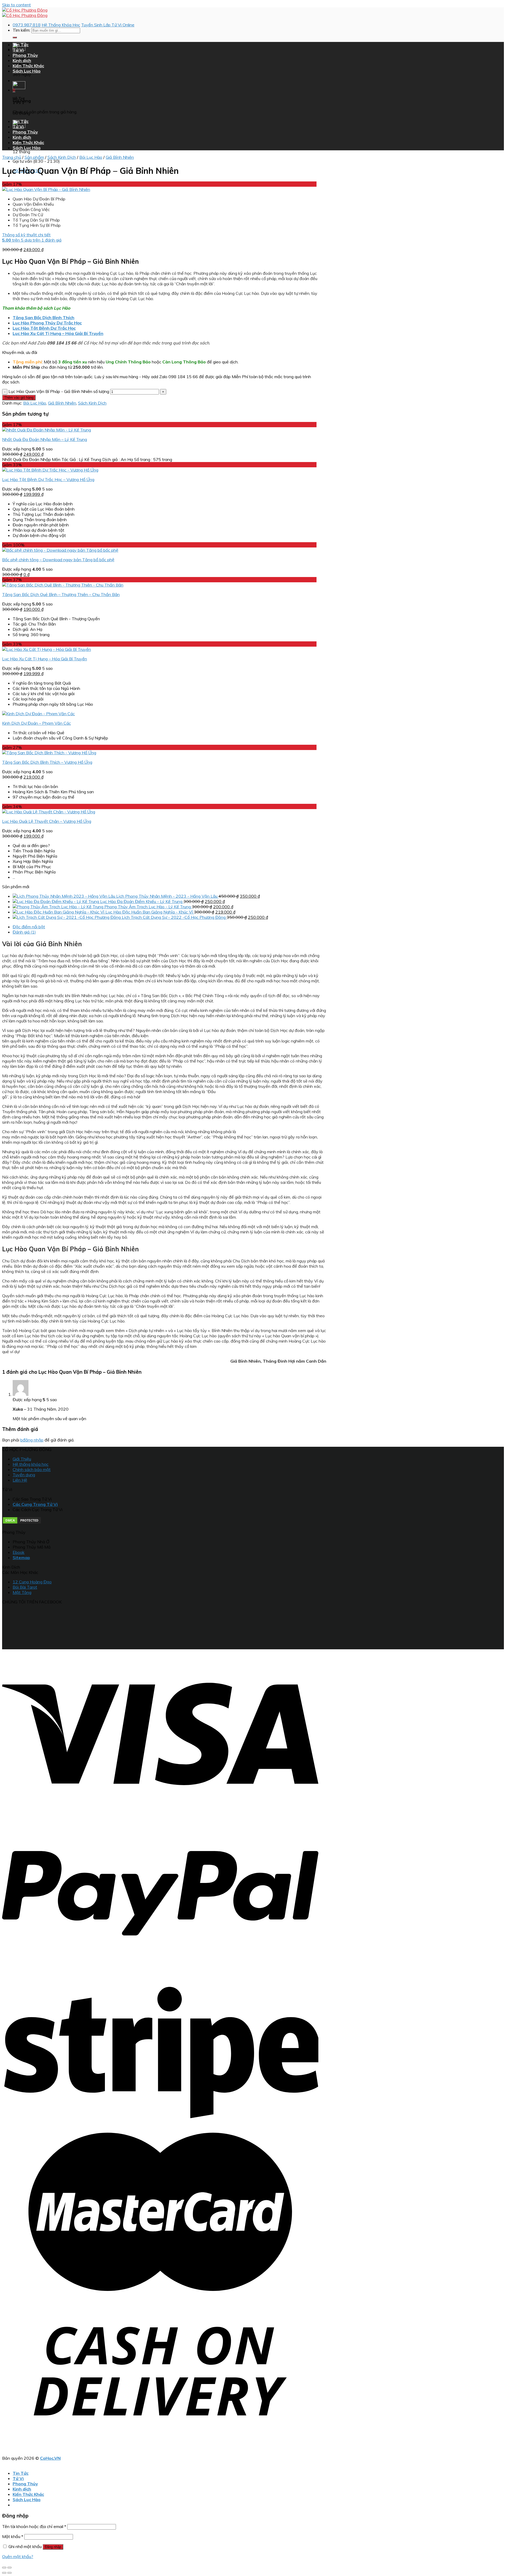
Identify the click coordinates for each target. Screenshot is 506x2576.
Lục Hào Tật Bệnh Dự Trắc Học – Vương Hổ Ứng (48, 479)
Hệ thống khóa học (31, 1464)
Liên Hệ (20, 1480)
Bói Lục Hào (91, 157)
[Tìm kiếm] (15, 37)
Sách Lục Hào (27, 71)
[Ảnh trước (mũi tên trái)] (4, 2573)
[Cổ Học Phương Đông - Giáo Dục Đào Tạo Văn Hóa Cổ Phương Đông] (25, 13)
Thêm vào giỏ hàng (19, 398)
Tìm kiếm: (21, 30)
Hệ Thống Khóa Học (61, 25)
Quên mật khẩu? (18, 2556)
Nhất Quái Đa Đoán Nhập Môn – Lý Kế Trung (45, 439)
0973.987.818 (27, 25)
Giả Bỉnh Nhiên (120, 157)
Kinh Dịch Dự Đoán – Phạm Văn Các (37, 723)
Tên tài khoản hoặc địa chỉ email (34, 2526)
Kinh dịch (22, 60)
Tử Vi (18, 50)
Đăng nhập (53, 2547)
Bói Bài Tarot (25, 1587)
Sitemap (21, 1558)
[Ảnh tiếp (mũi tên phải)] (9, 2573)
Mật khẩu (13, 2536)
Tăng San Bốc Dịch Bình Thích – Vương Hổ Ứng (47, 762)
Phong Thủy (25, 55)
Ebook (19, 1552)
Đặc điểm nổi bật (29, 927)
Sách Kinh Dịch (62, 157)
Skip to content (16, 5)
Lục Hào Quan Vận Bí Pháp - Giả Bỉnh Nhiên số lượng (59, 391)
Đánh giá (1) (24, 932)
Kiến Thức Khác (28, 66)
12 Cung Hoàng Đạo (32, 1582)
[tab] (169, 927)
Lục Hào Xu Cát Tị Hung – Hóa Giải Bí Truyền (45, 659)
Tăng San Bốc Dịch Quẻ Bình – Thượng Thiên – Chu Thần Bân (61, 594)
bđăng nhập (32, 1440)
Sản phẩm (34, 157)
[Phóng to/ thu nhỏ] (9, 2568)
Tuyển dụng (24, 1475)
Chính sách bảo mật (32, 1469)
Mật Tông (22, 1592)
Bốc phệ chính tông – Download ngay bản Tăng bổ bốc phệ (58, 560)
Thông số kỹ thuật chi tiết (26, 235)
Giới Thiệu (22, 1459)
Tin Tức (21, 45)
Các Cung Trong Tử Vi (35, 1504)
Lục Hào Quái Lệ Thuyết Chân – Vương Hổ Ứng (47, 821)
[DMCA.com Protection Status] (22, 1523)
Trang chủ (12, 157)
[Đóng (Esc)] (4, 2568)
